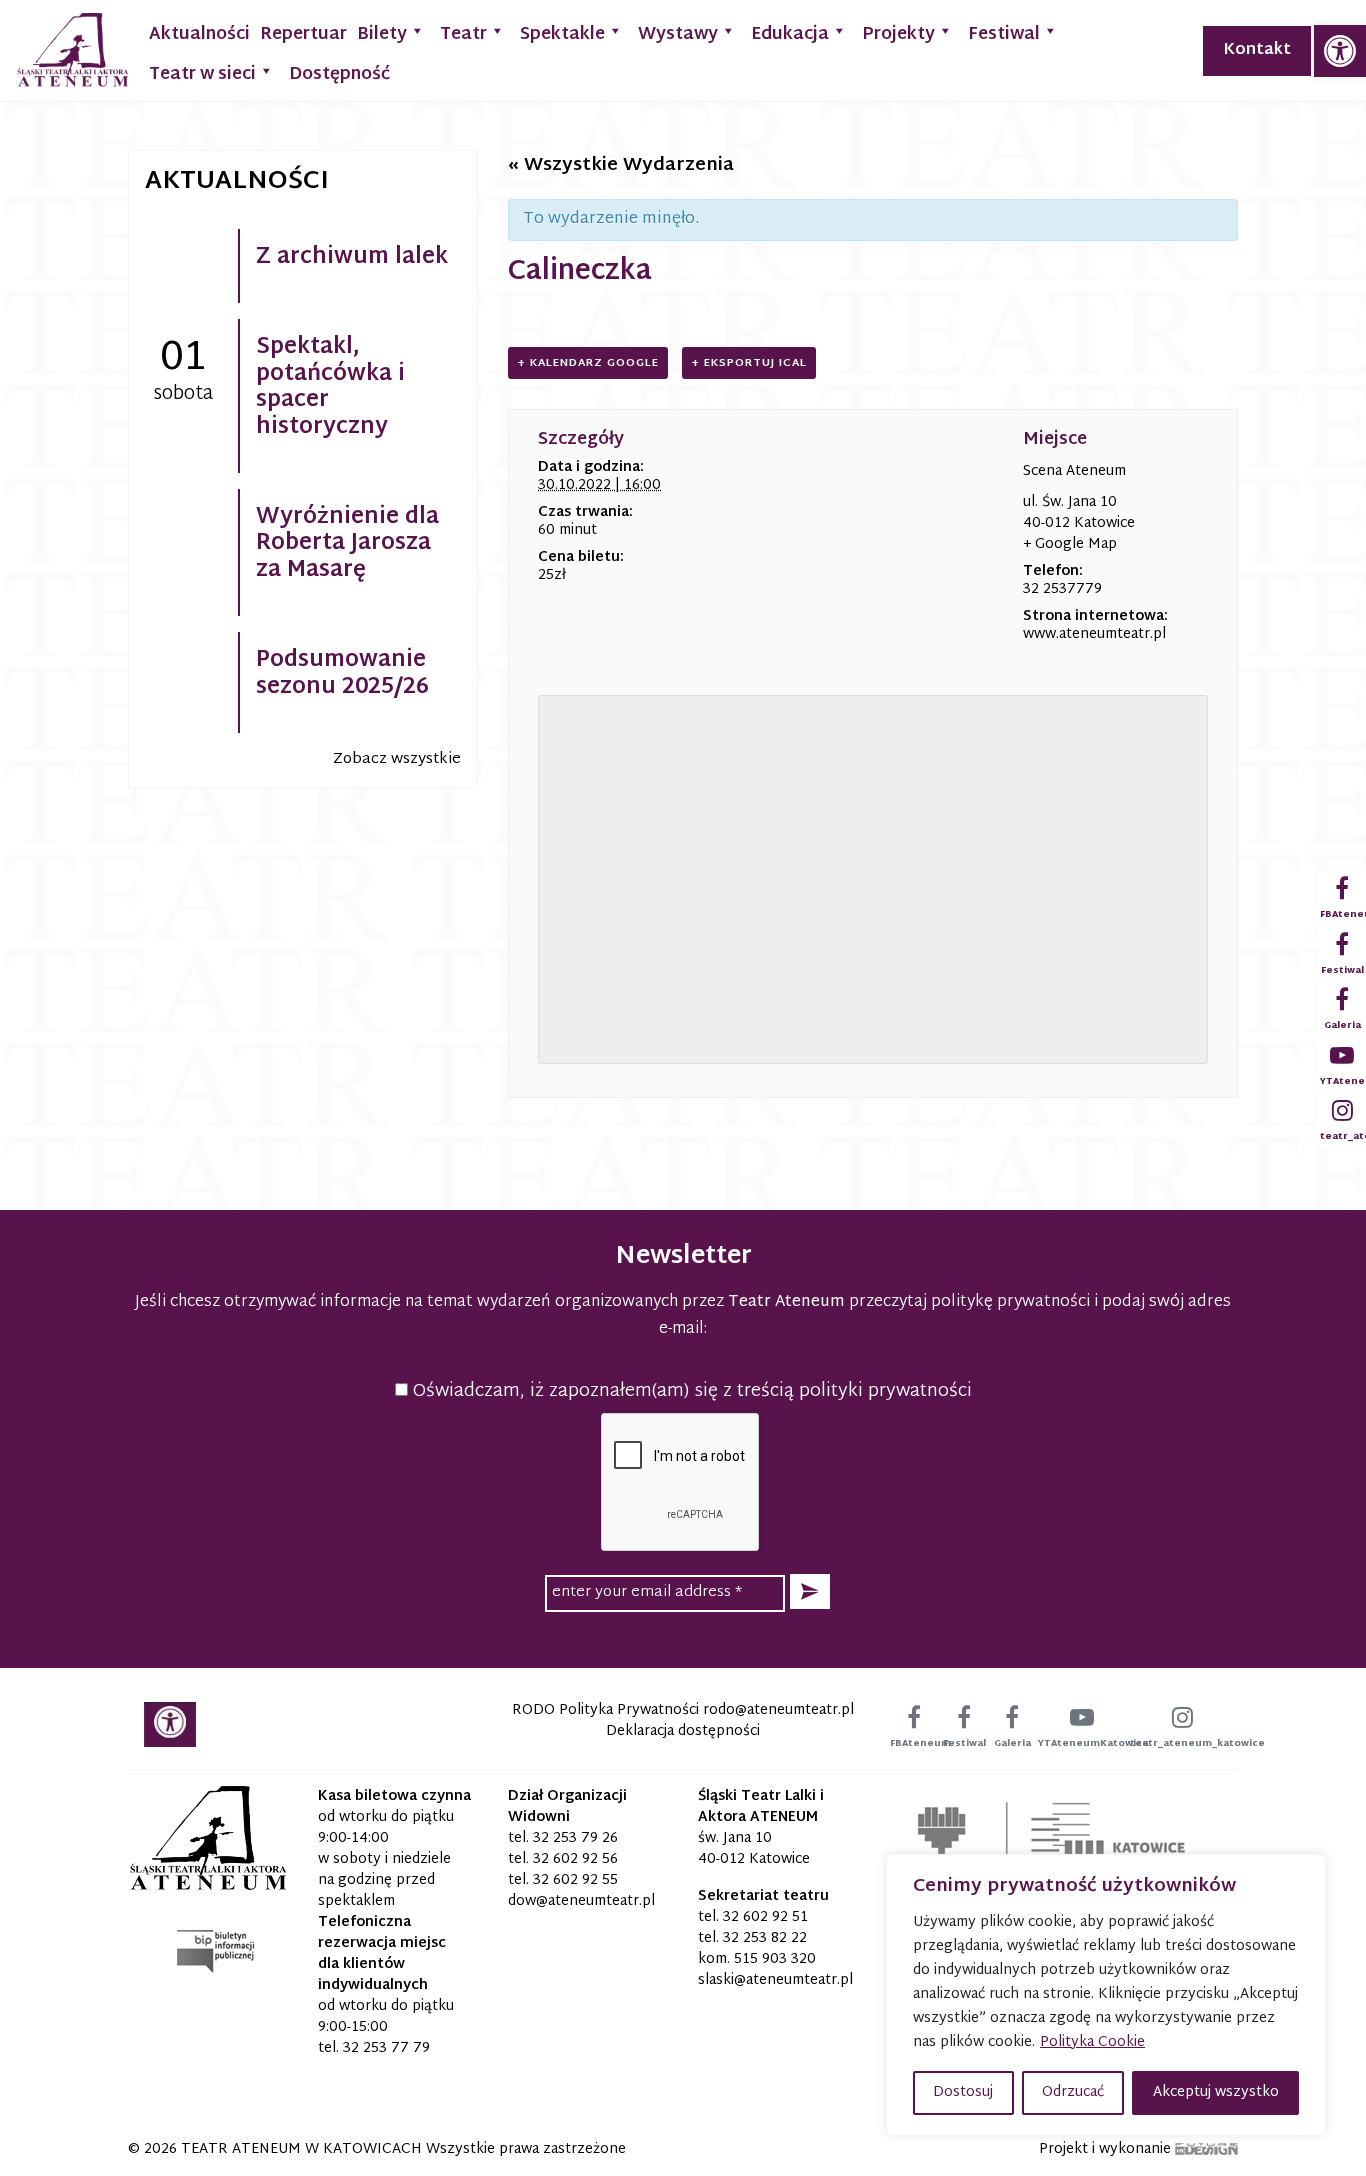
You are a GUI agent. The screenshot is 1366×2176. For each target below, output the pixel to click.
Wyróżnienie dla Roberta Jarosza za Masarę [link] (347, 544)
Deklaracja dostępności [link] (683, 1731)
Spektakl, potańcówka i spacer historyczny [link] (330, 387)
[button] (810, 1591)
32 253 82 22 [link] (765, 1938)
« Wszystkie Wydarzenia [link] (621, 165)
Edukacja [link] (790, 34)
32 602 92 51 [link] (765, 1917)
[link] (1340, 51)
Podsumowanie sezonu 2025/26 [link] (342, 674)
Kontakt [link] (1257, 50)
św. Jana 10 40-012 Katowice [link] (754, 1849)
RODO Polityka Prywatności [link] (605, 1710)
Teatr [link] (463, 34)
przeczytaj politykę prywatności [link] (969, 1302)
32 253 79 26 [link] (575, 1838)
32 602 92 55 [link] (575, 1880)
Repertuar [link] (303, 34)
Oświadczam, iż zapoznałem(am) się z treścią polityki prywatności (690, 1391)
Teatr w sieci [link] (202, 74)
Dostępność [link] (339, 74)
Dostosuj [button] (963, 2092)
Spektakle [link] (562, 34)
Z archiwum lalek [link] (352, 258)
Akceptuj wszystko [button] (1216, 2092)
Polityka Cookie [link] (1092, 2042)
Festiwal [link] (1004, 34)
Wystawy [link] (678, 34)
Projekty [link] (898, 34)
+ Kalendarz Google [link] (588, 363)
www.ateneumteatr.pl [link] (1094, 634)
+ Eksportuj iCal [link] (749, 363)
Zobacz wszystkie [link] (397, 759)
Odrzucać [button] (1073, 2092)
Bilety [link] (382, 34)
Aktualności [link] (199, 34)
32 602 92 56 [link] (575, 1859)
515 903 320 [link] (775, 1959)
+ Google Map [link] (1070, 544)
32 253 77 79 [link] (386, 2048)
